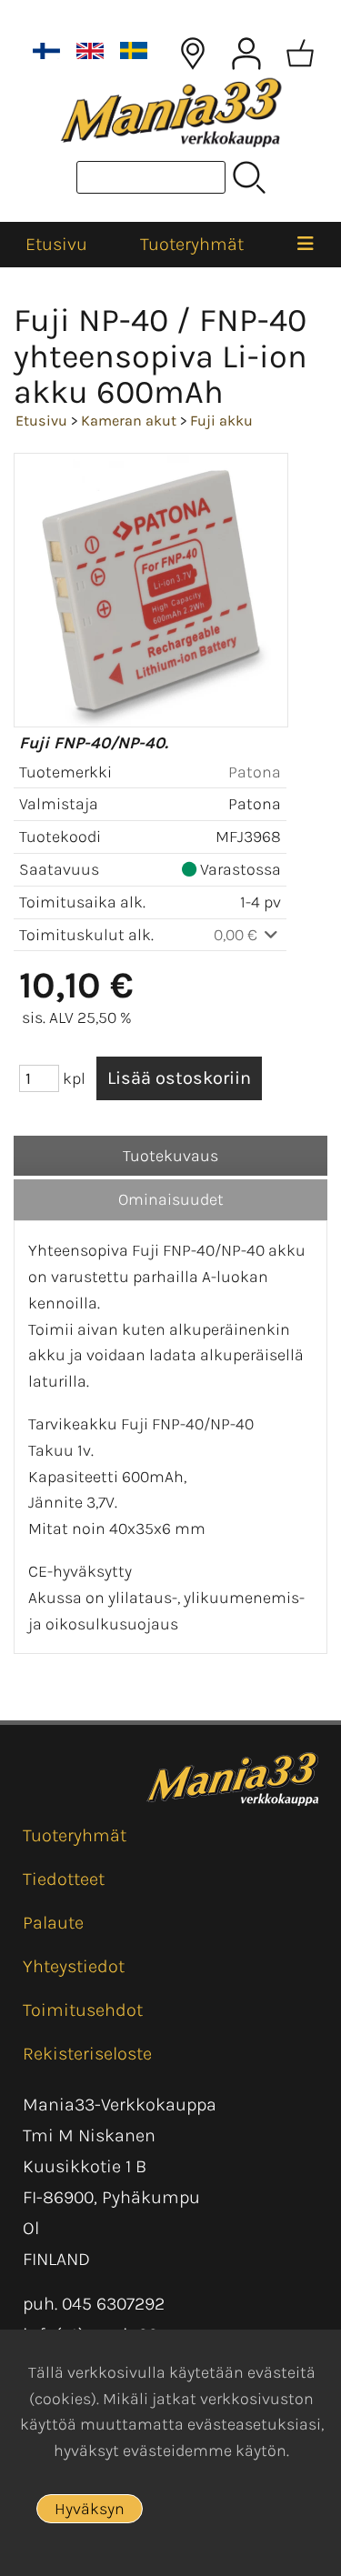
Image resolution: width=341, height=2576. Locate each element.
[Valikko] (306, 245)
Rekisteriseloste (87, 2054)
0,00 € (237, 935)
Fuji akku (221, 421)
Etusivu (56, 244)
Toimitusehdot (83, 2010)
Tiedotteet (64, 1879)
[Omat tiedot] (246, 54)
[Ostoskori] (300, 54)
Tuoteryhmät (192, 244)
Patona (255, 772)
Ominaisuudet (171, 1199)
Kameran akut (129, 421)
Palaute (53, 1923)
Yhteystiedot (74, 1966)
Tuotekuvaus (170, 1156)
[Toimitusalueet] (193, 54)
